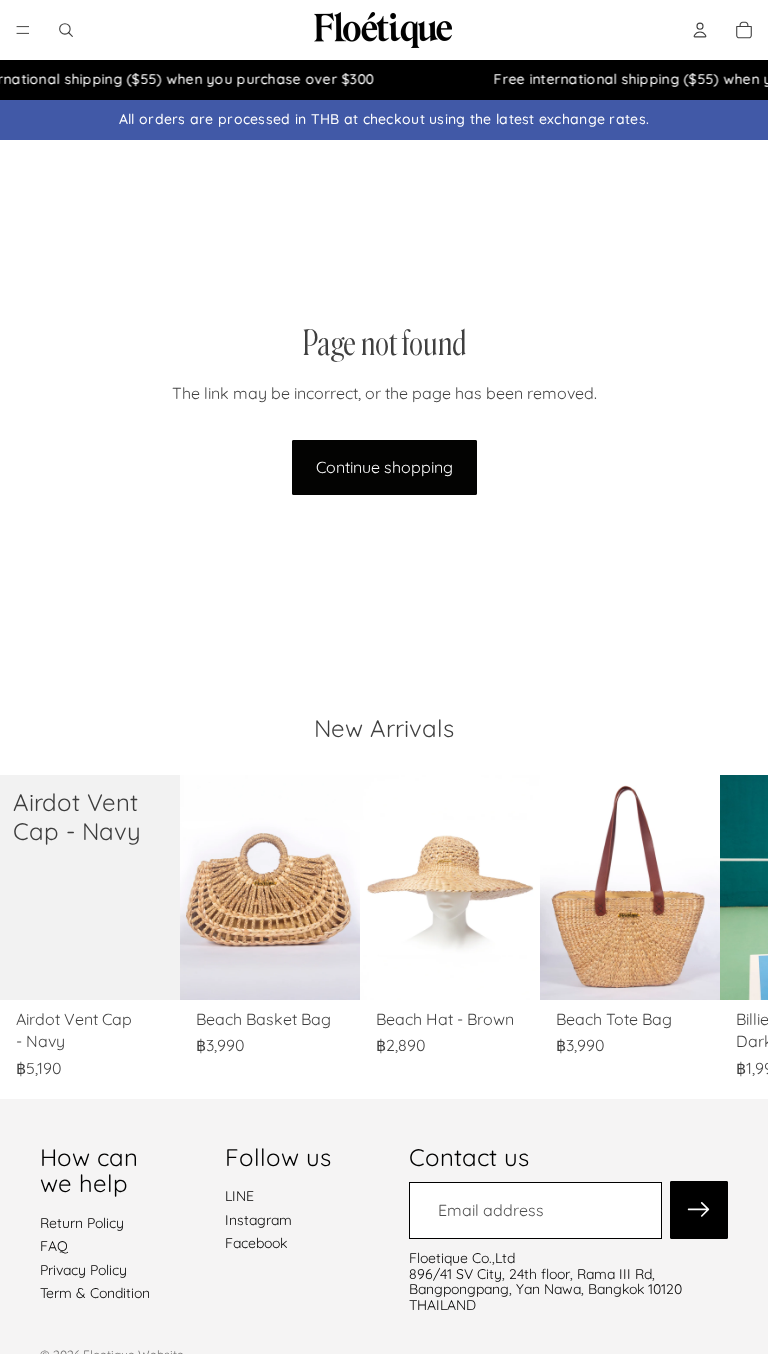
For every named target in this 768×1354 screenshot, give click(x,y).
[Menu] (23, 30)
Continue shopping (384, 467)
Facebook (256, 1243)
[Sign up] (699, 1211)
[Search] (66, 30)
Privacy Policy (83, 1270)
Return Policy (82, 1223)
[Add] (149, 969)
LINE (239, 1197)
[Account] (700, 30)
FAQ (54, 1246)
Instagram (258, 1220)
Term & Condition (95, 1293)
